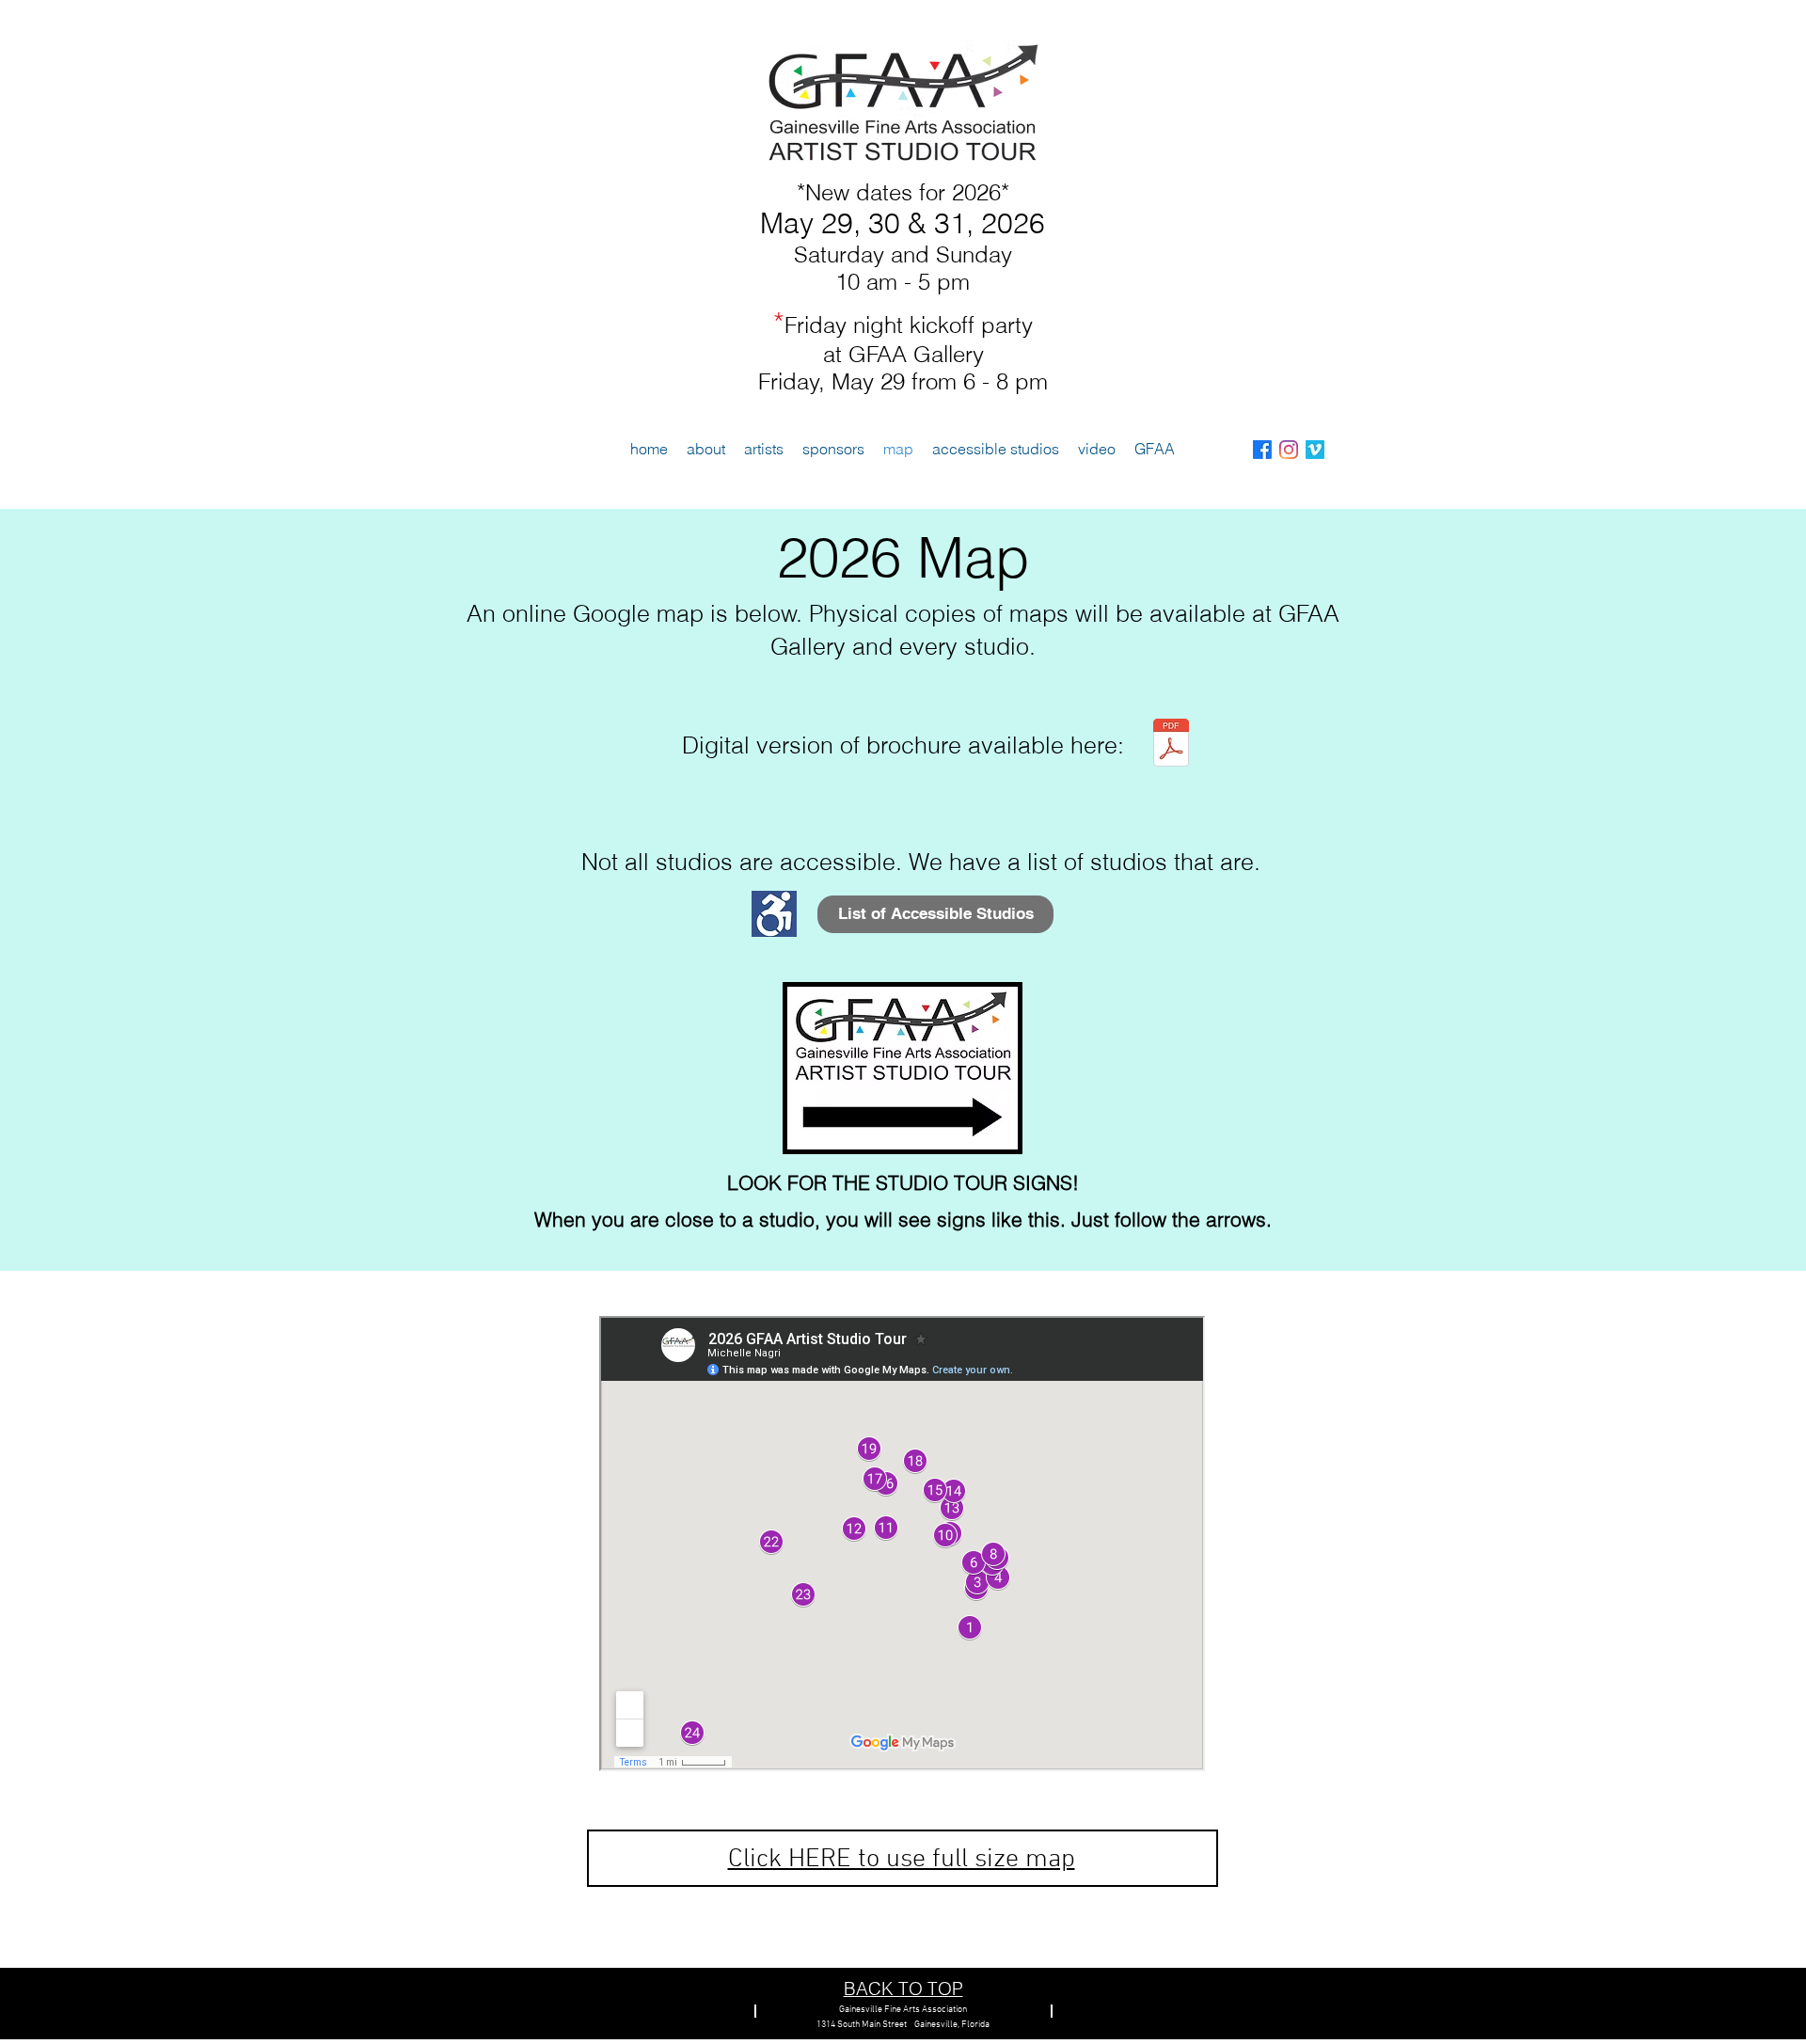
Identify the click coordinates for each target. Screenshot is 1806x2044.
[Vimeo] (1315, 450)
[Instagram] (1289, 450)
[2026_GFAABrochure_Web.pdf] (1171, 745)
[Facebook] (1262, 450)
